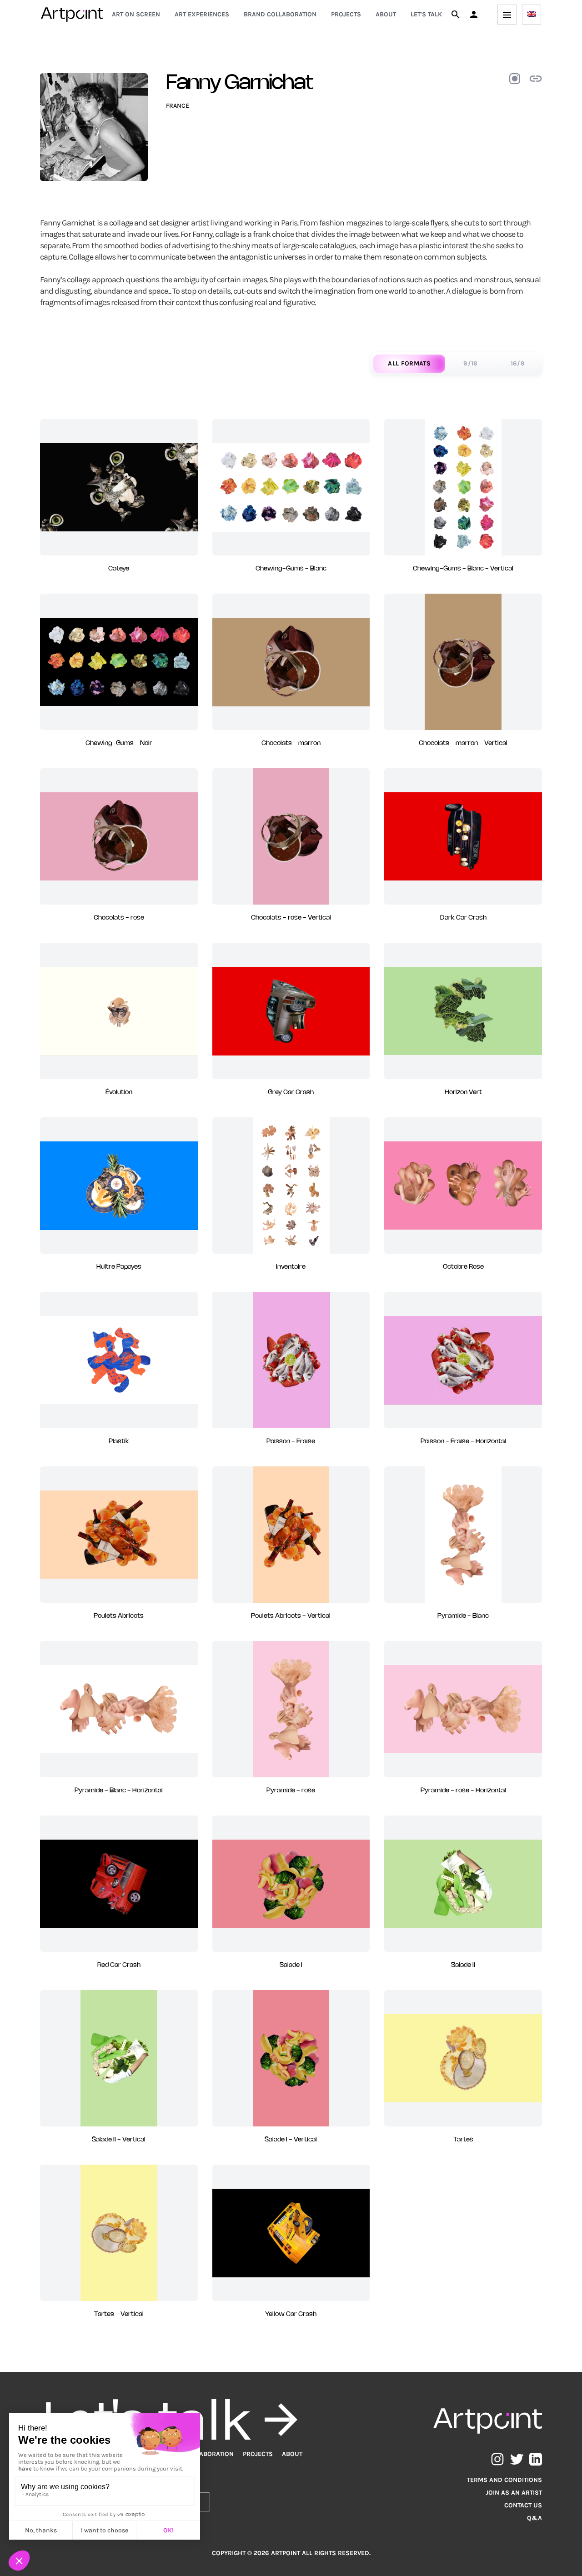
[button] (474, 15)
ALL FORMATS (409, 363)
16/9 (518, 363)
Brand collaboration (280, 14)
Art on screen (136, 14)
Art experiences (202, 14)
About (386, 14)
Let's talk (426, 14)
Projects (346, 14)
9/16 (470, 363)
